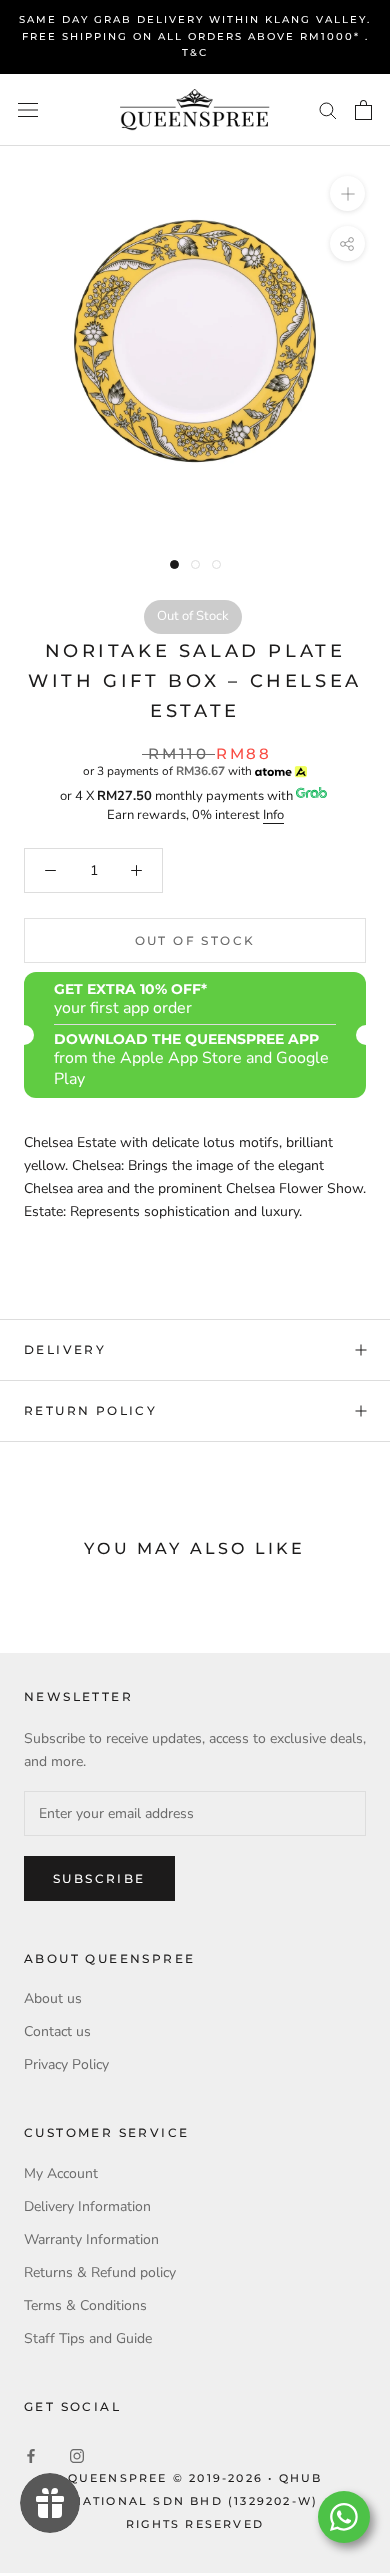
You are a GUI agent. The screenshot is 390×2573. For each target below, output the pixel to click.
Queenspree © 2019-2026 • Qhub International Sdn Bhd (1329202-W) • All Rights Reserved (195, 2501)
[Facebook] (31, 2454)
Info (273, 815)
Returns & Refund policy (100, 2272)
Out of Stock (195, 940)
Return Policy (90, 1410)
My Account (61, 2173)
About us (53, 1998)
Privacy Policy (66, 2064)
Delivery (65, 1349)
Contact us (57, 2031)
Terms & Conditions (85, 2305)
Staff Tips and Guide (88, 2338)
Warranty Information (91, 2239)
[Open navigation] (28, 109)
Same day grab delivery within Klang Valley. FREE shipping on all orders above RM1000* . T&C (195, 36)
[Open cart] (363, 110)
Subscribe (99, 1878)
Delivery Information (87, 2206)
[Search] (328, 109)
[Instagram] (77, 2454)
